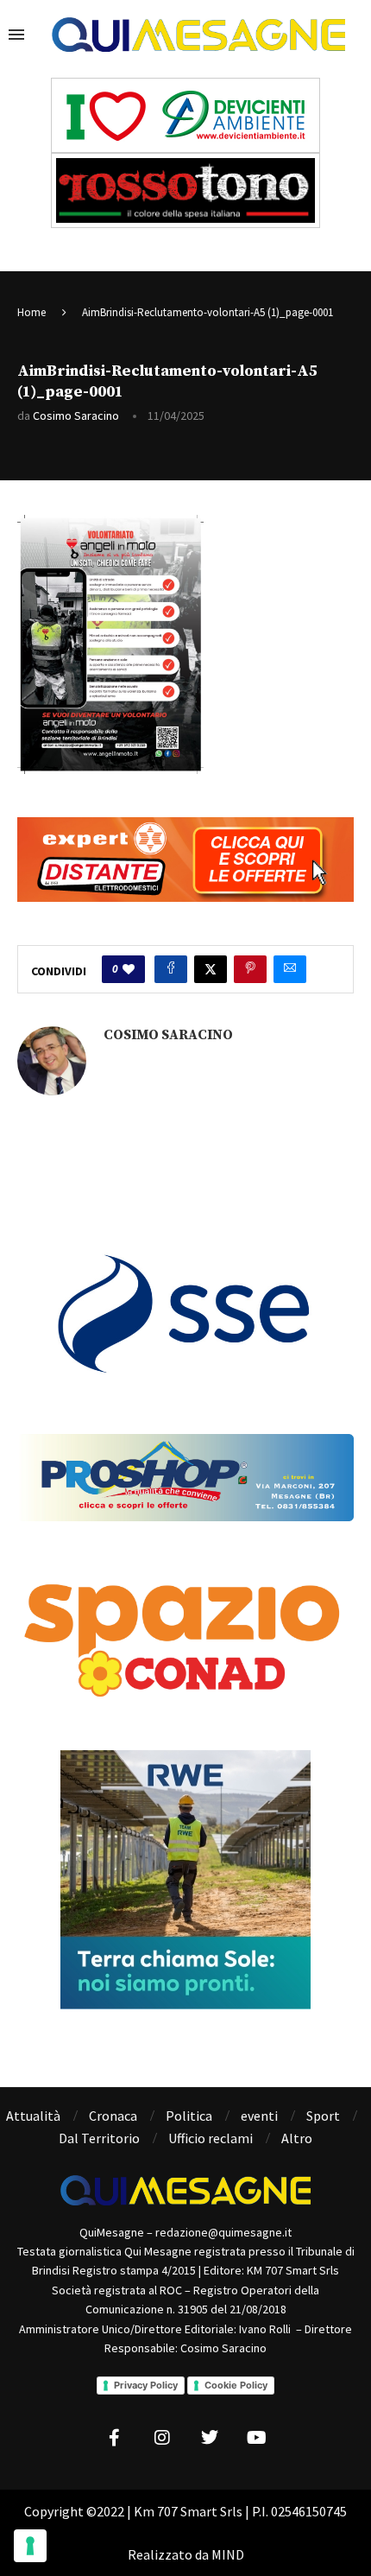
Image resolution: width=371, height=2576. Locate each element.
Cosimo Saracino (76, 416)
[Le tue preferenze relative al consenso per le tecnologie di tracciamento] (30, 2546)
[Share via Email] (290, 969)
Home (31, 312)
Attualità (33, 2116)
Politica (189, 2116)
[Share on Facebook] (171, 969)
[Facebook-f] (115, 2438)
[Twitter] (210, 2438)
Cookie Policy (236, 2385)
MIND (228, 2554)
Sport (323, 2116)
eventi (259, 2116)
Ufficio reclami (211, 2138)
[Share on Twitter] (211, 969)
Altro (297, 2138)
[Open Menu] (16, 35)
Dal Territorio (99, 2138)
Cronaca (113, 2116)
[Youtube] (257, 2438)
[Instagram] (162, 2438)
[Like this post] (129, 969)
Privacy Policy (146, 2385)
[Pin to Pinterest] (250, 969)
